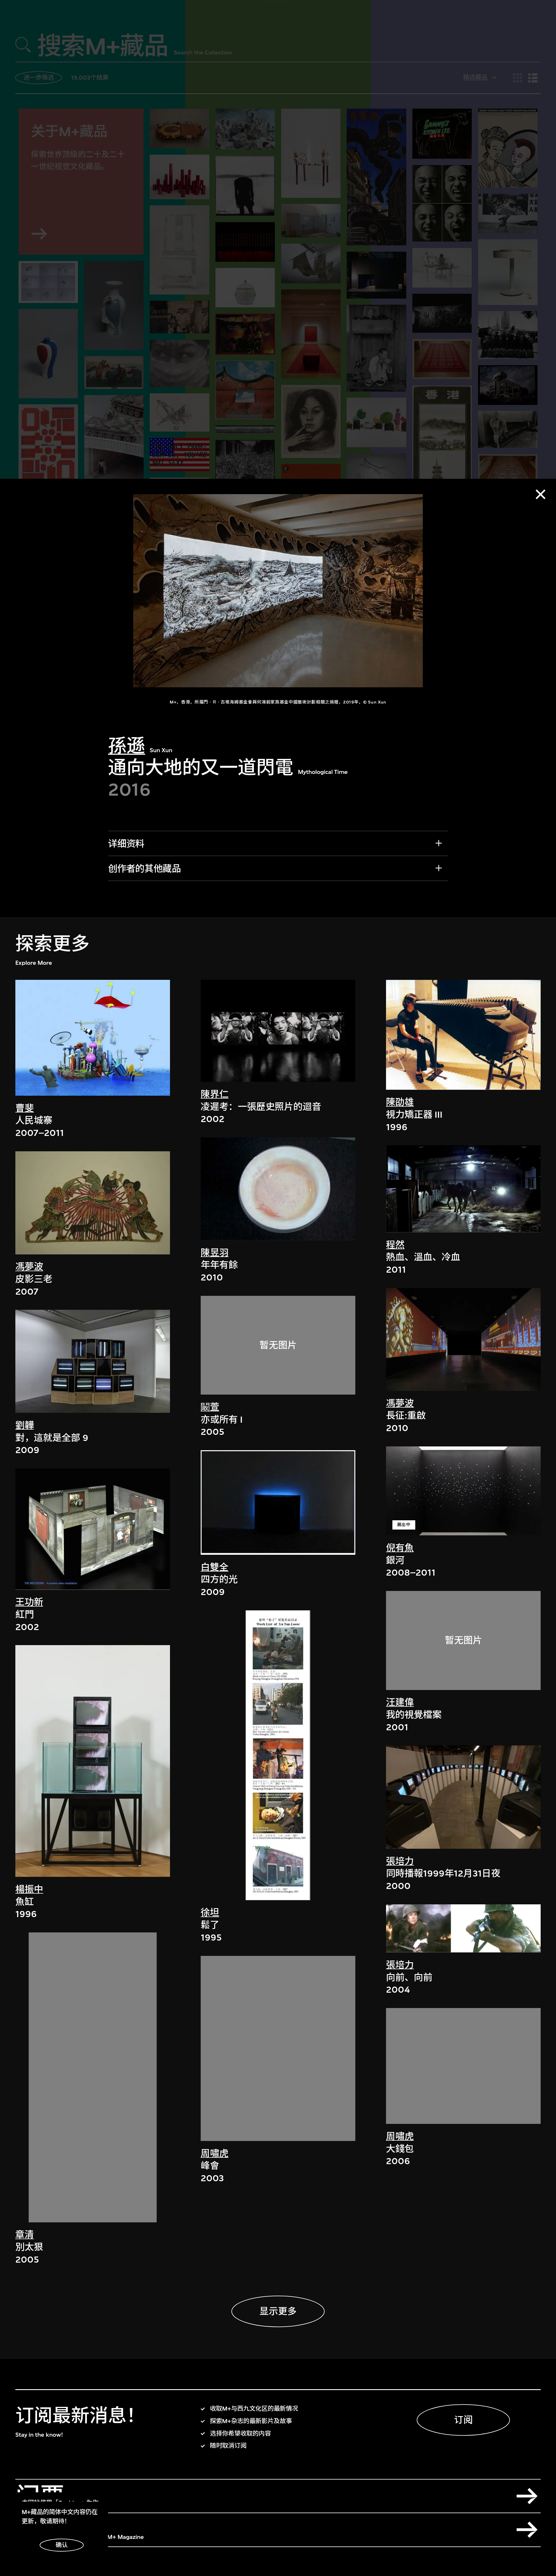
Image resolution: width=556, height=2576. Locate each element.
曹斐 (25, 1108)
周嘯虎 (215, 2153)
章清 (25, 2235)
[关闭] (541, 494)
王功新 (29, 1602)
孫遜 (127, 746)
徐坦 (210, 1913)
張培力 (400, 1861)
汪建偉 (400, 1702)
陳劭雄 (400, 1102)
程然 (395, 1245)
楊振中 (29, 1889)
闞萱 (210, 1407)
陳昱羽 (215, 1253)
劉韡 (25, 1425)
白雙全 (215, 1567)
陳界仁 (215, 1094)
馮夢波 (29, 1267)
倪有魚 (400, 1548)
